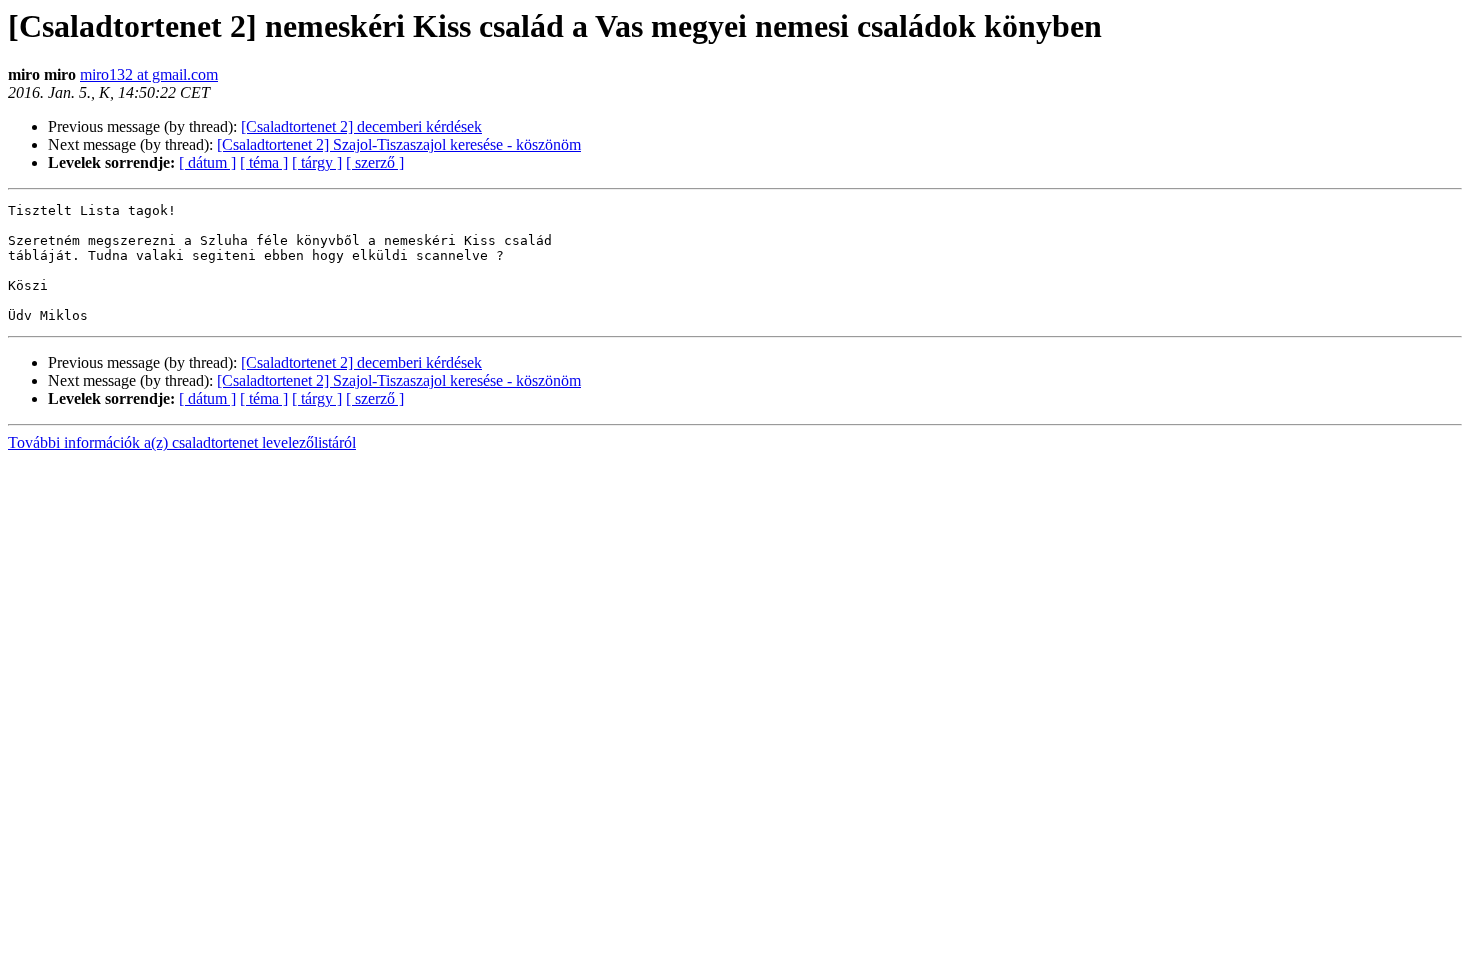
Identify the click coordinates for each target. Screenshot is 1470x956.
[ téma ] (264, 162)
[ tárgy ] (317, 162)
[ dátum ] (207, 162)
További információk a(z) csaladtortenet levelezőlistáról (182, 442)
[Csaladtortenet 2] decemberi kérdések (361, 126)
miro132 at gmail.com (149, 74)
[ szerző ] (375, 162)
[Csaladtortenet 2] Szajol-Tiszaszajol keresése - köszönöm (399, 144)
